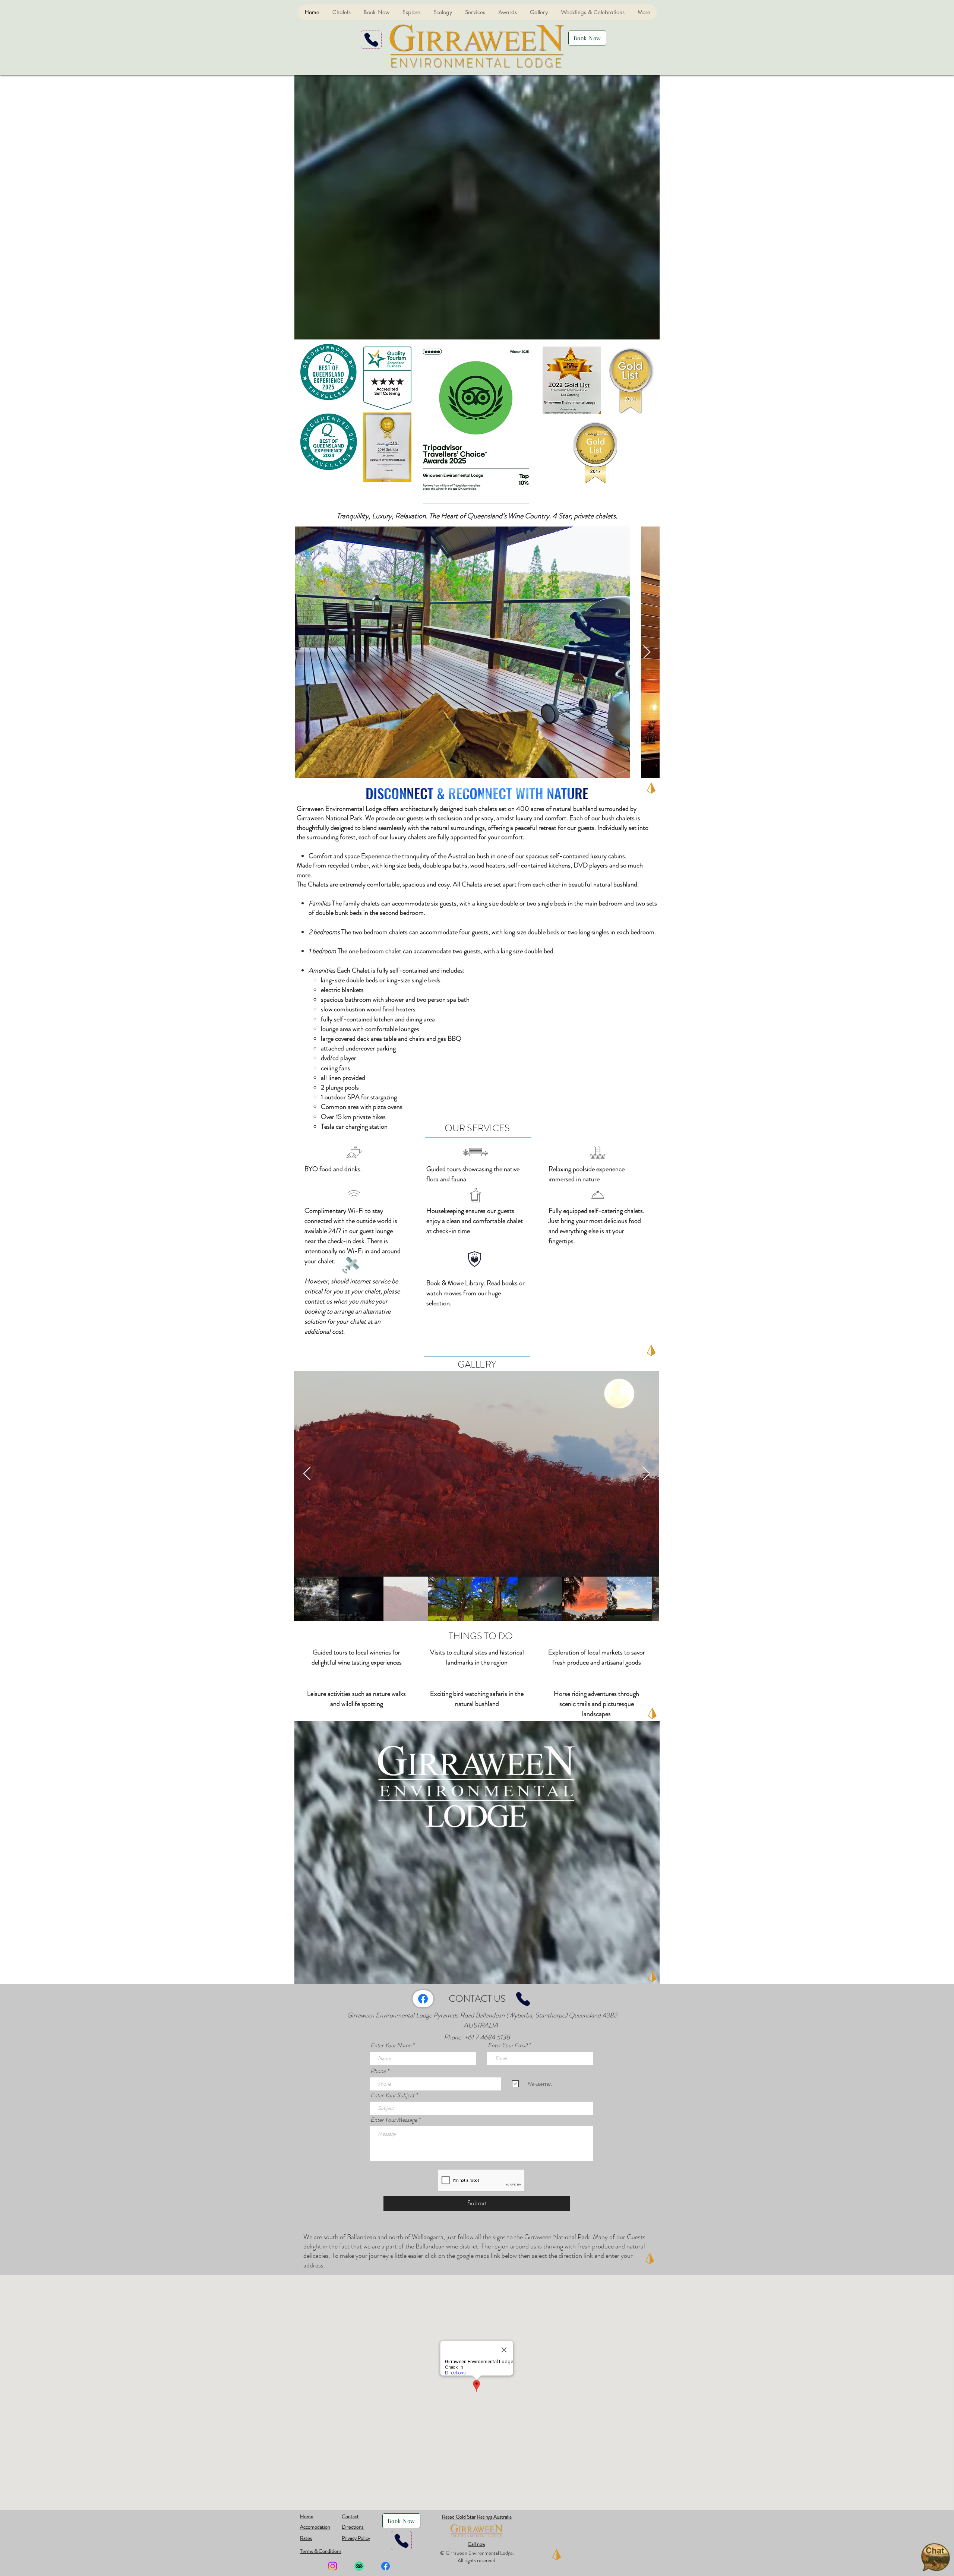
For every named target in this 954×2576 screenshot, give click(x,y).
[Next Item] (647, 652)
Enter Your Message (394, 2120)
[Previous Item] (307, 1474)
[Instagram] (333, 2566)
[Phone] (371, 40)
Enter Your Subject (392, 2095)
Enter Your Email (508, 2045)
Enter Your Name (391, 2045)
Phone (378, 2071)
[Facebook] (423, 1999)
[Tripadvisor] (359, 2566)
